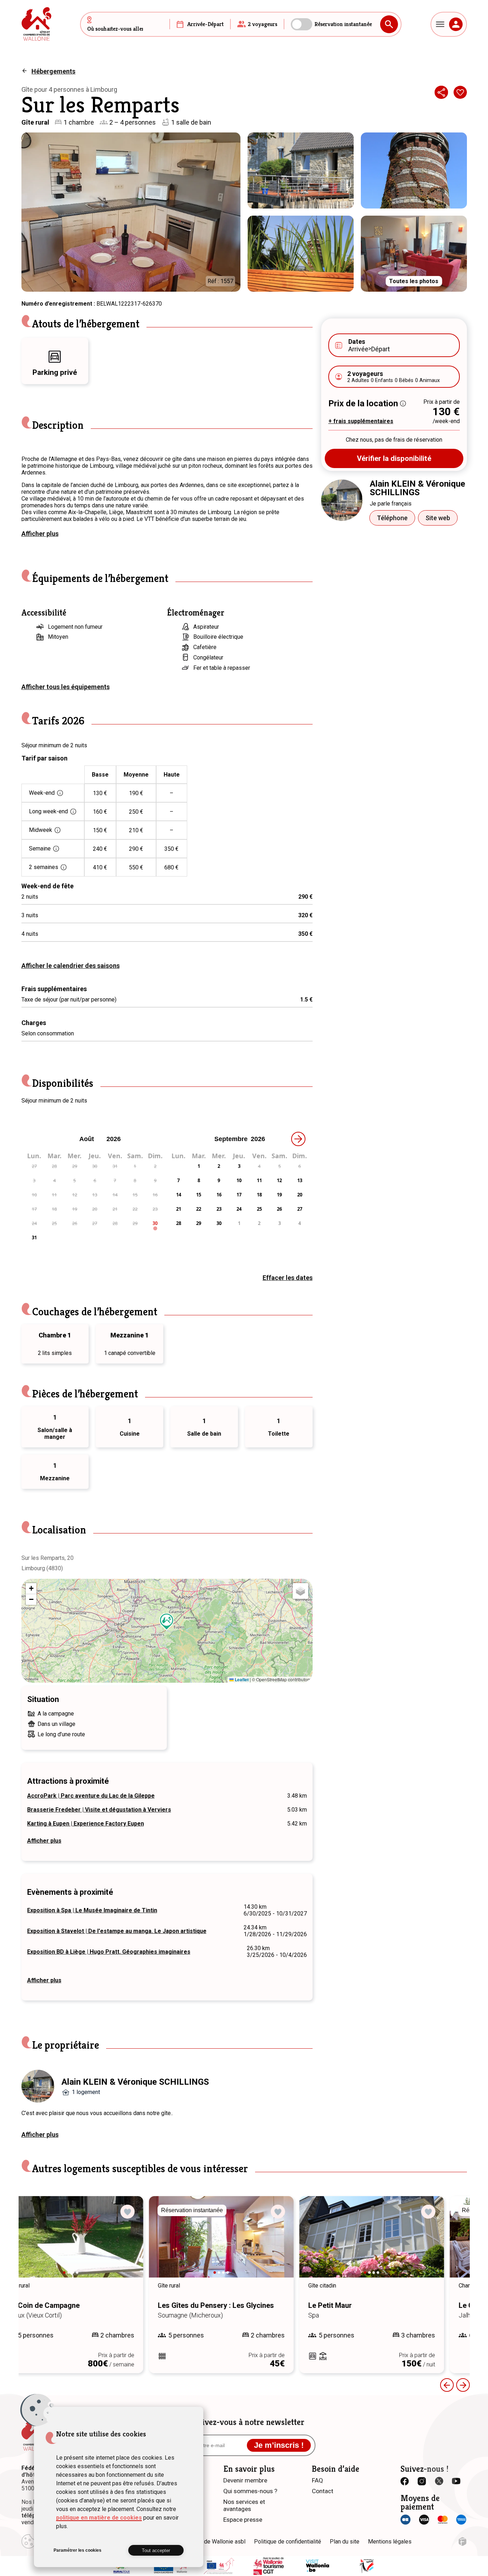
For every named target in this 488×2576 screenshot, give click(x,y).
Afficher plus (40, 534)
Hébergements (53, 71)
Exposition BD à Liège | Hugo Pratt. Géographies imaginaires (109, 1952)
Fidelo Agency (462, 2542)
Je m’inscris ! (279, 2445)
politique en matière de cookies (99, 2518)
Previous (447, 2385)
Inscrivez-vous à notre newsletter (244, 2422)
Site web (438, 518)
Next (151, 2244)
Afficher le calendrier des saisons (71, 966)
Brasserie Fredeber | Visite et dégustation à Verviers (99, 1810)
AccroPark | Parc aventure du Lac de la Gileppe (91, 1796)
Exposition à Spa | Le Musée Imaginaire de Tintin (92, 1910)
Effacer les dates (288, 1278)
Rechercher (389, 24)
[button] (167, 1622)
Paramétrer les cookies (78, 2550)
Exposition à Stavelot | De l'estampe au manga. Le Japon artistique (117, 1931)
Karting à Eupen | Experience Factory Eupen (86, 1824)
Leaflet (241, 1679)
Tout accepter (156, 2550)
